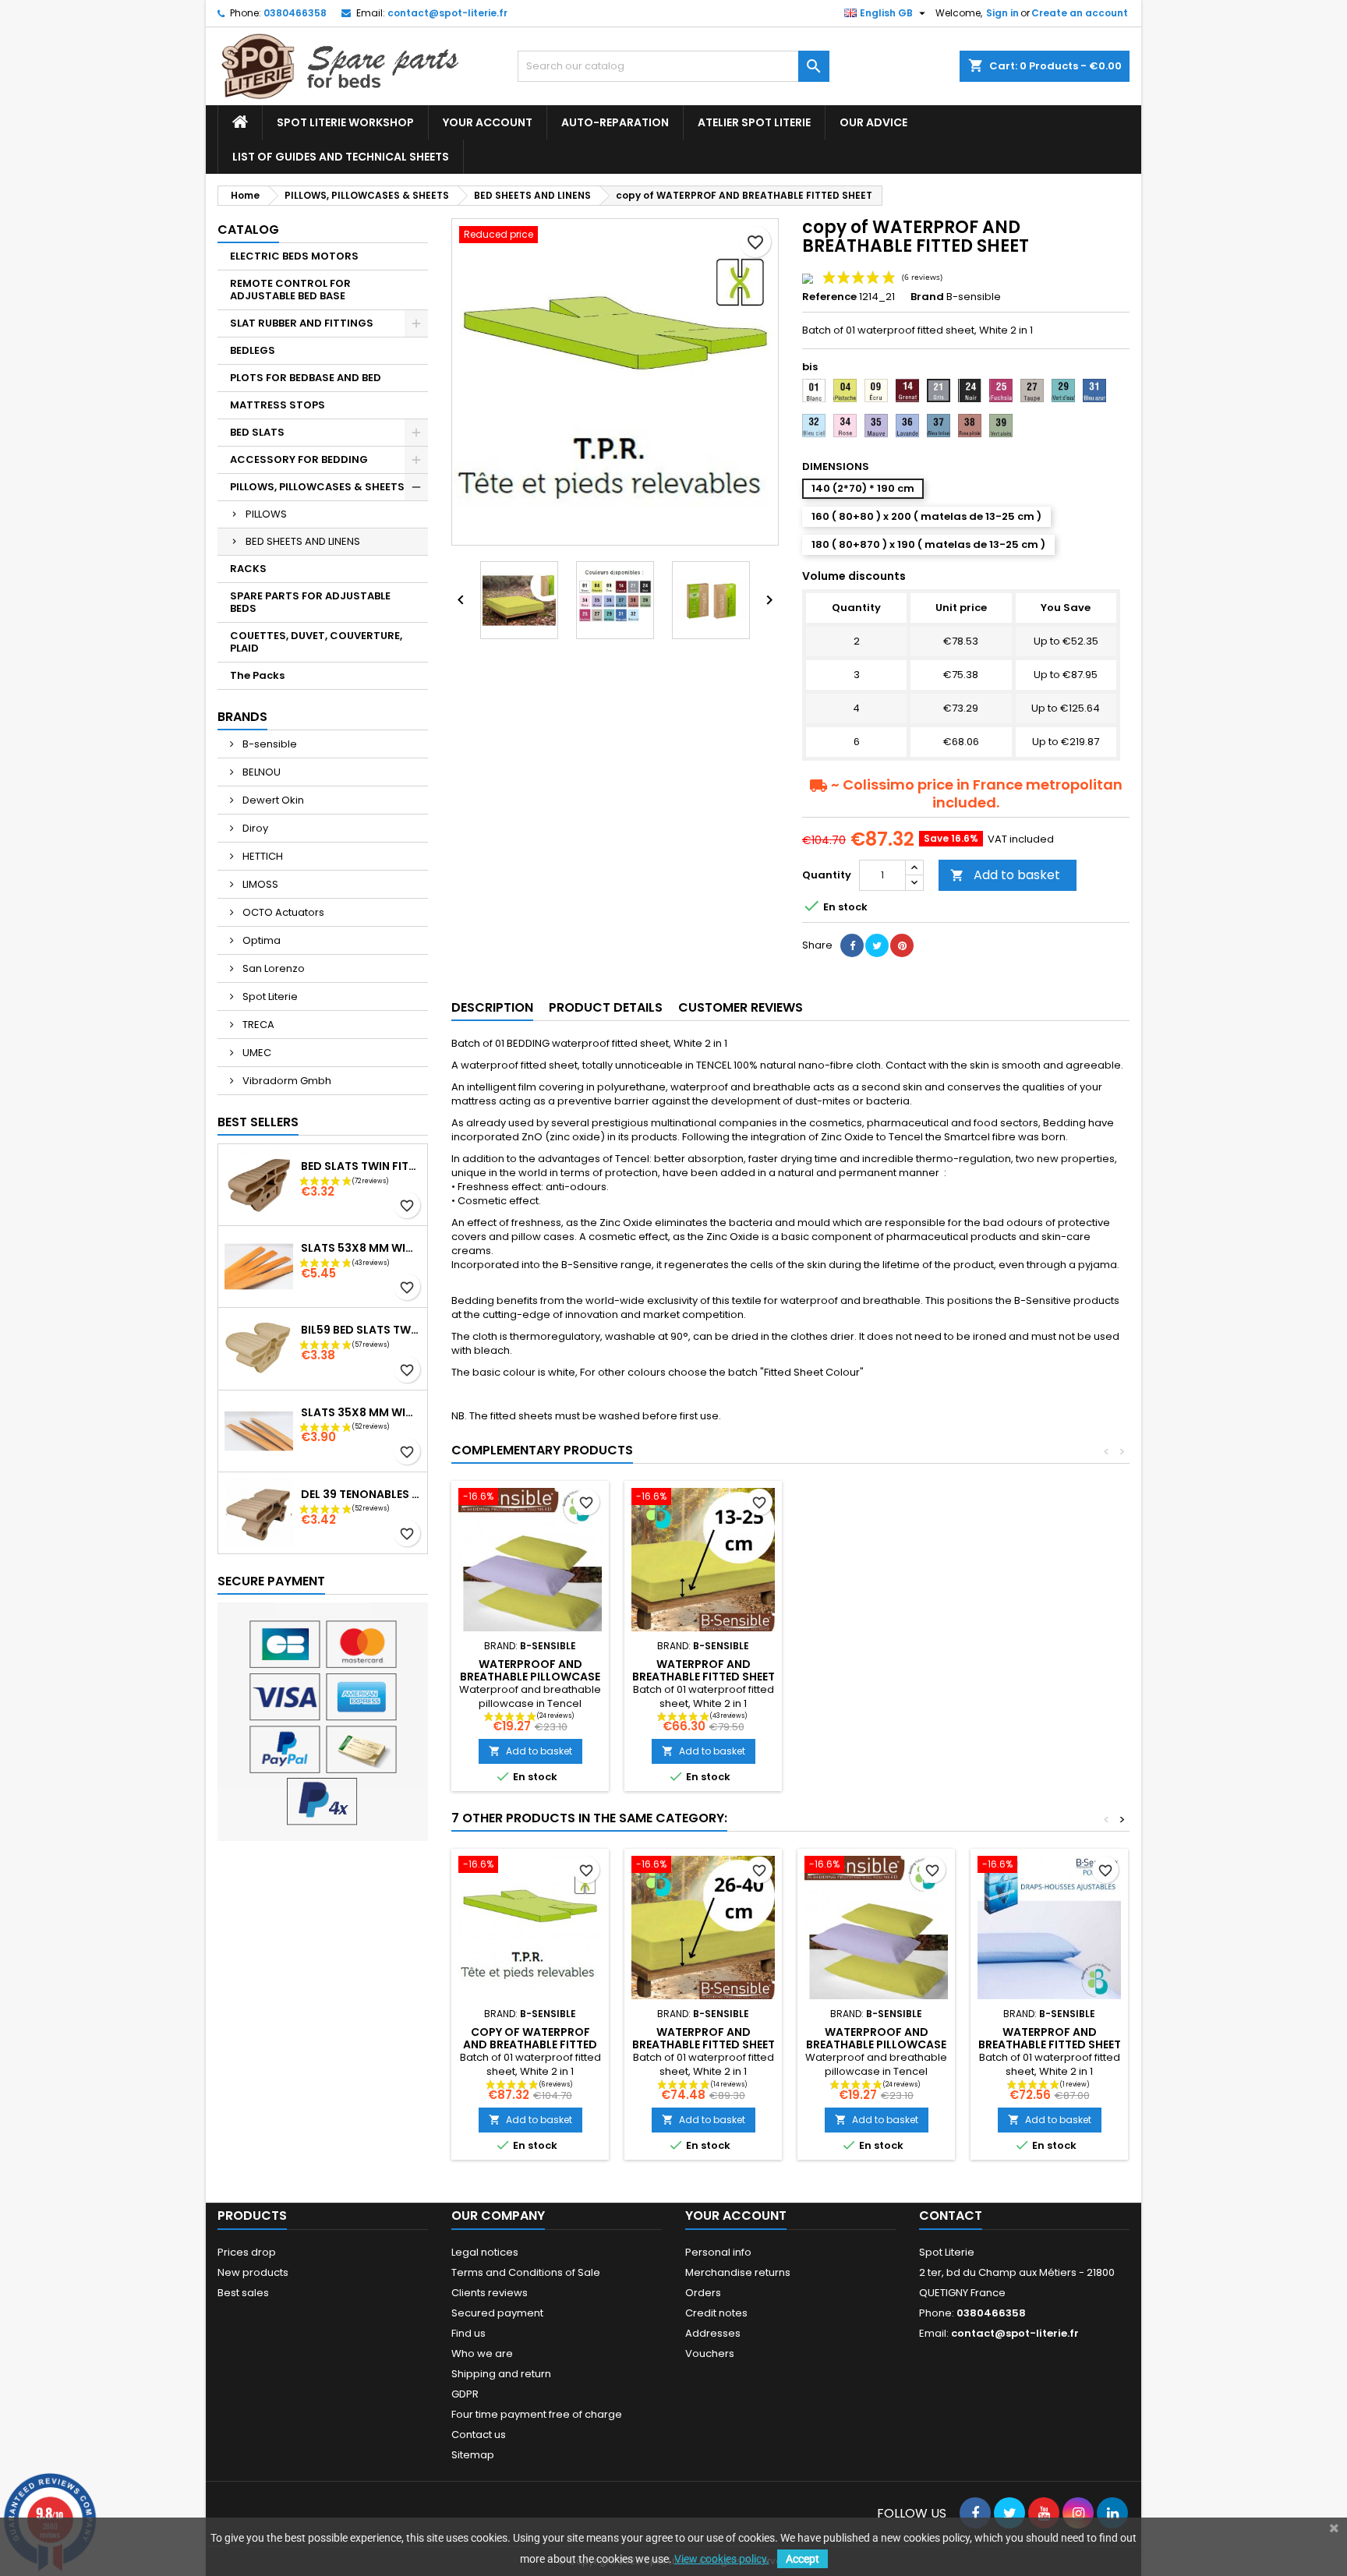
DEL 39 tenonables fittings (361, 1494)
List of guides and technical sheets (341, 157)
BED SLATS (257, 432)
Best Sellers (258, 1122)
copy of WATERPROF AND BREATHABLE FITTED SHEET (530, 2044)
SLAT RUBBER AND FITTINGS (302, 323)
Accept (803, 2559)
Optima (260, 940)
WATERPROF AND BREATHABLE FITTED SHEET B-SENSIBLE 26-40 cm (704, 2044)
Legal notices (485, 2252)
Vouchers (710, 2353)
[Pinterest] (902, 945)
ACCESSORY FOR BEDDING (299, 459)
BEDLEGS (253, 350)
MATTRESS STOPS (278, 405)
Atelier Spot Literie (754, 122)
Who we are (482, 2353)
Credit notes (716, 2313)
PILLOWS (266, 514)
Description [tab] (492, 1007)
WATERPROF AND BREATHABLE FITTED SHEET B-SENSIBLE (704, 1677)
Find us (468, 2333)
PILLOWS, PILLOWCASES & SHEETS (317, 487)
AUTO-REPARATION (615, 122)
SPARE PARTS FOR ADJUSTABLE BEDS (310, 602)
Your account (488, 122)
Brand (927, 297)
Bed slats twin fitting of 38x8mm (361, 1166)
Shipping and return (501, 2374)
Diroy (254, 828)
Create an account (1080, 13)
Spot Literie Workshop (345, 122)
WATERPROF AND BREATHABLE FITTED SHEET (1050, 2038)
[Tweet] (877, 945)
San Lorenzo (272, 968)
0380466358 (295, 13)
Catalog (248, 230)
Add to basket (1005, 875)
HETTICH (262, 856)
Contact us (479, 2435)
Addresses (713, 2333)
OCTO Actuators (282, 912)
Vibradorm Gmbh (286, 1081)
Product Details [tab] (606, 1007)
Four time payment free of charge (537, 2414)
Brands (242, 717)
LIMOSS (259, 884)
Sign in (1002, 13)
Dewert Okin (272, 800)
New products (253, 2272)
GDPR (465, 2394)
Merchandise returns (738, 2272)
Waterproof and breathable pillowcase (530, 1670)
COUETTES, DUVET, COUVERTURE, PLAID (316, 642)
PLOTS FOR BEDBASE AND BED (306, 378)
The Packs (257, 675)
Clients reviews (490, 2293)
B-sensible (269, 744)
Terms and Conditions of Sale (526, 2272)
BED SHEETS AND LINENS (303, 541)
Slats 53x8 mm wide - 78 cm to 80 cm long (361, 1248)
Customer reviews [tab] (741, 1007)
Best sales (243, 2293)
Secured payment (497, 2313)
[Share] (852, 945)
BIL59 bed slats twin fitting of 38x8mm (361, 1330)
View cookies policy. (722, 2559)
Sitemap (473, 2455)
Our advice (873, 122)
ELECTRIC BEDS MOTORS (294, 256)
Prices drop (247, 2252)
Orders (703, 2293)
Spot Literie (269, 996)
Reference (829, 297)
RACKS (248, 569)
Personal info (718, 2252)
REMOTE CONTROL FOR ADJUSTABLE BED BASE (290, 290)
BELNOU (260, 772)
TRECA (257, 1025)
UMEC (256, 1053)
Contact (951, 2216)
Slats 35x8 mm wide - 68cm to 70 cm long (361, 1412)
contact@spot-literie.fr (447, 13)
